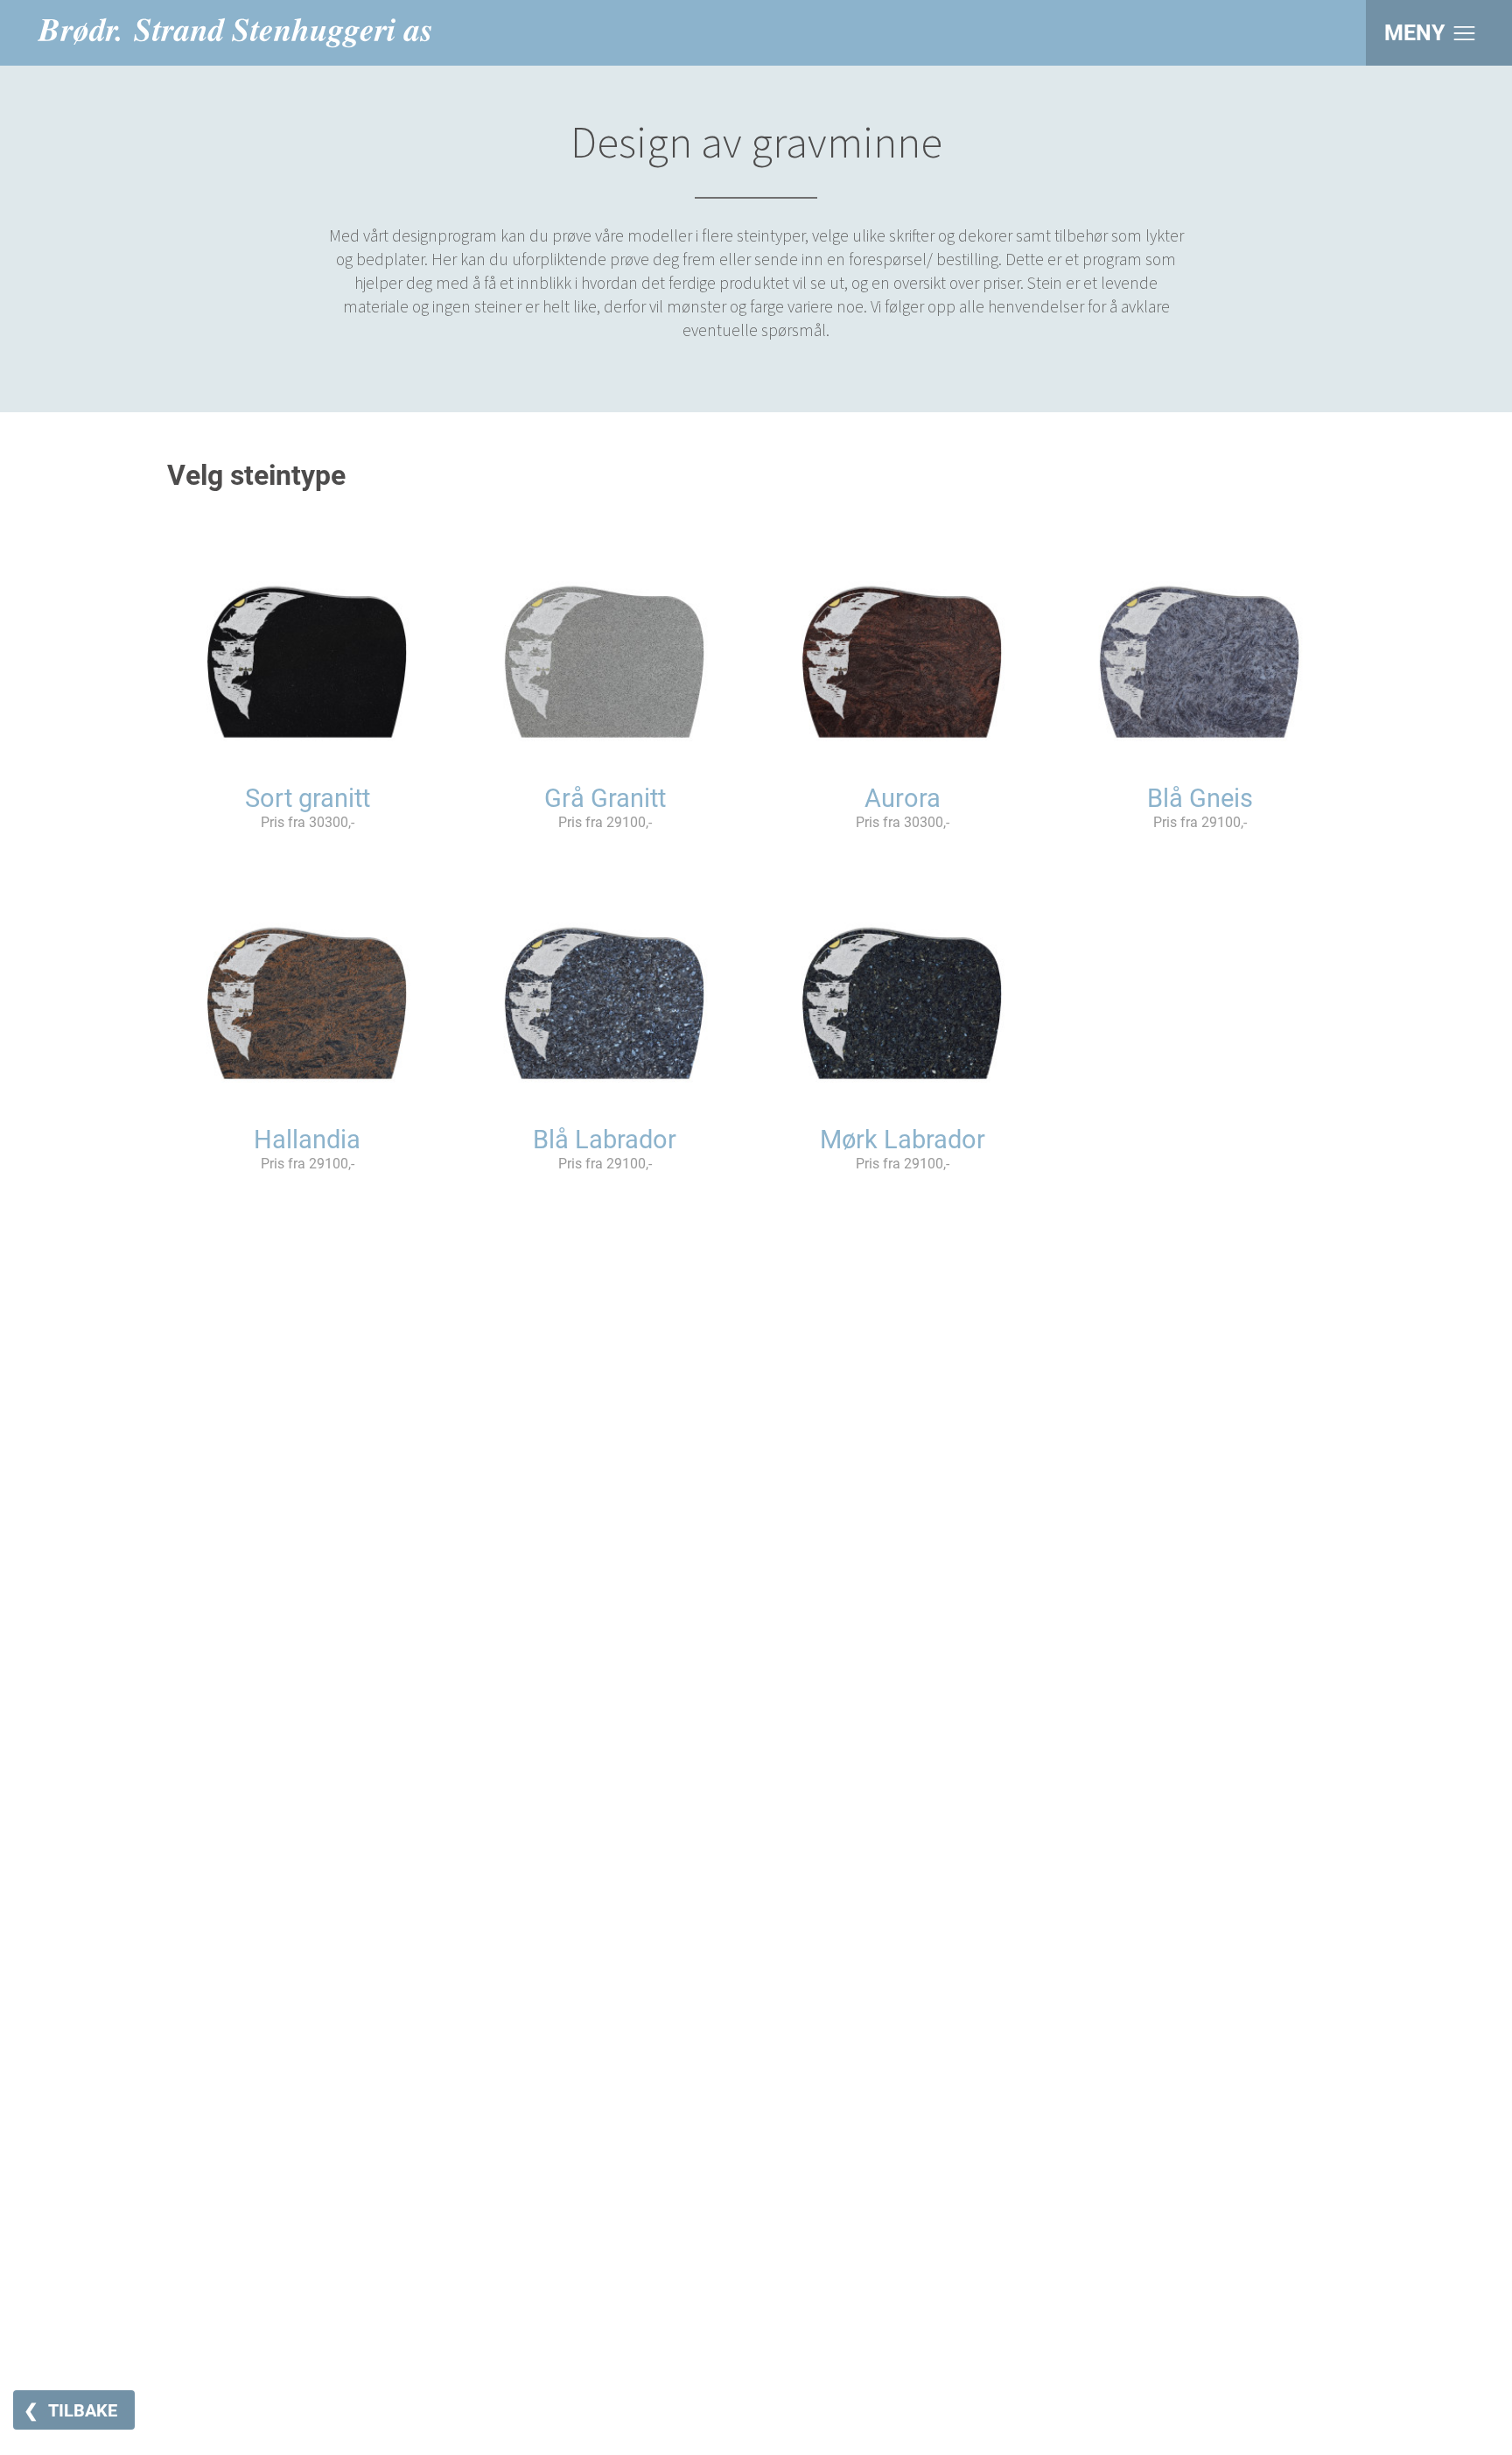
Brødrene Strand (234, 33)
